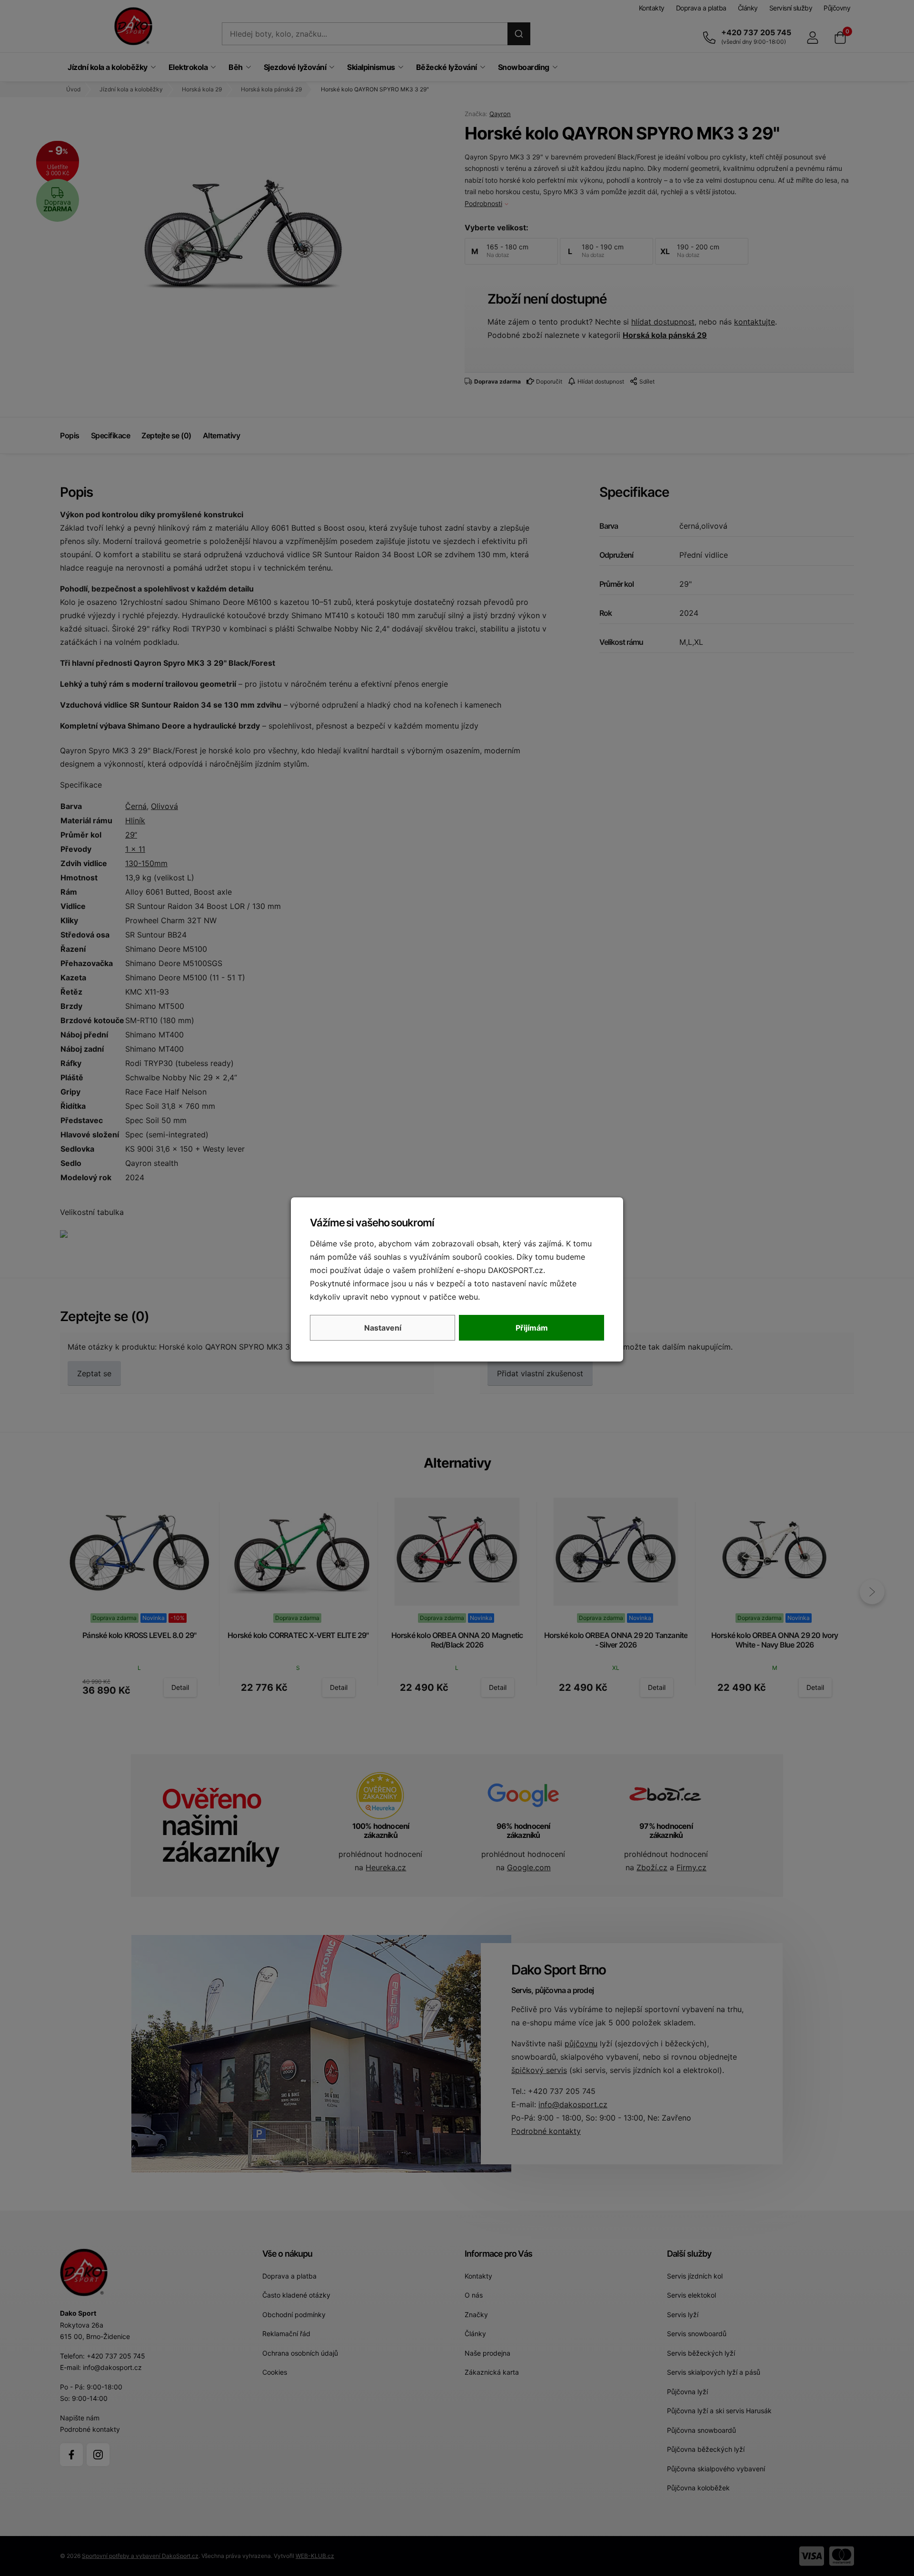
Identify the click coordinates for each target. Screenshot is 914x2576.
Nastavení (383, 1328)
